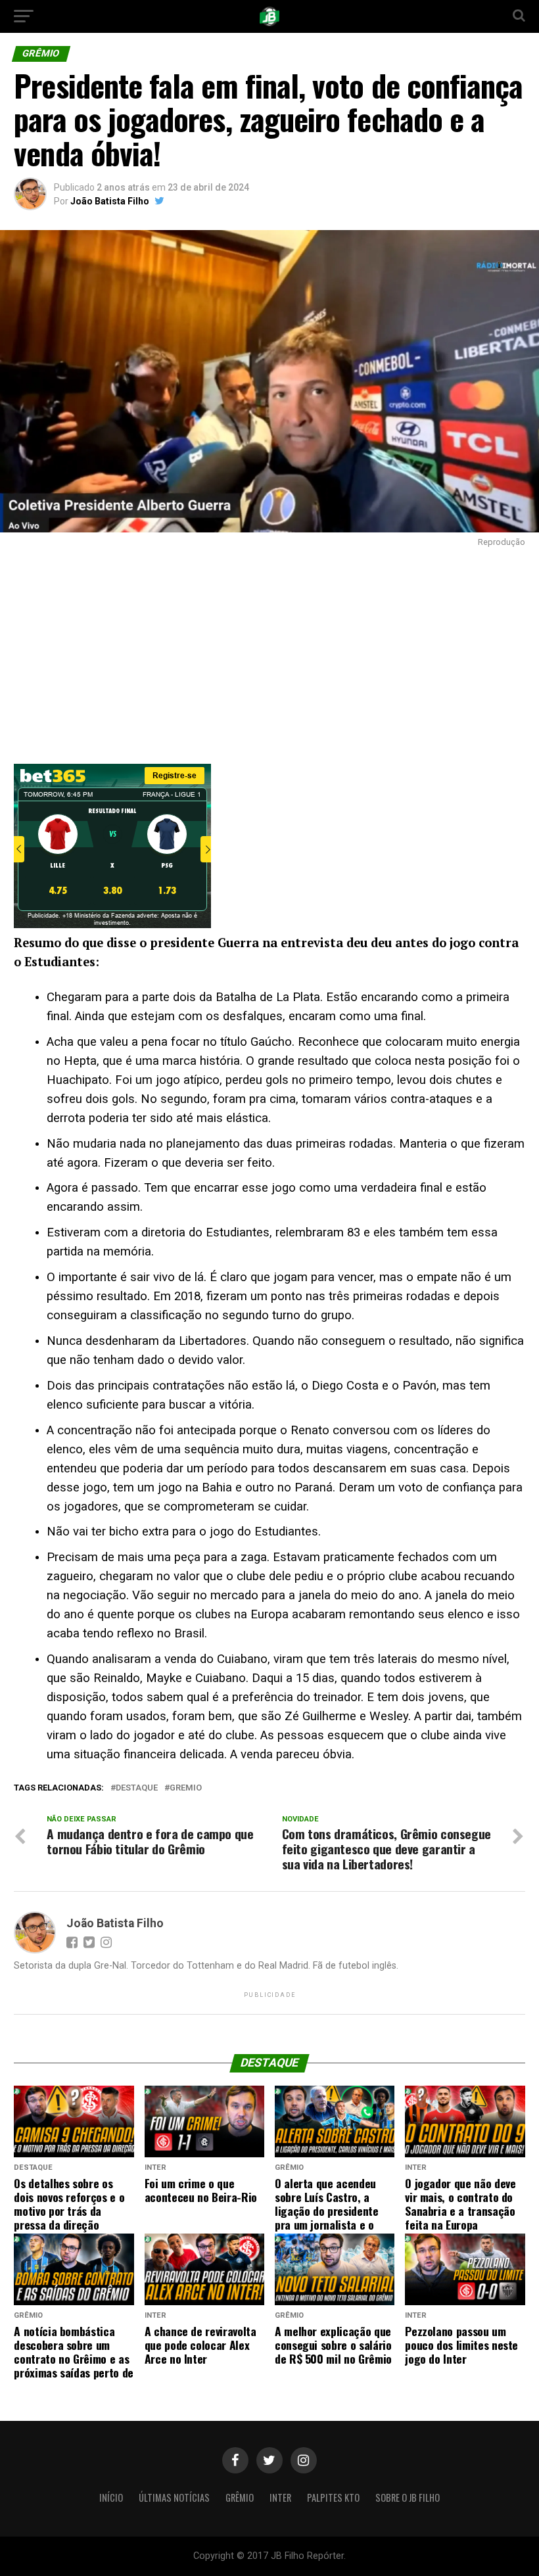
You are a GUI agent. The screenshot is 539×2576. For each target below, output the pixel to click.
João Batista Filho (110, 201)
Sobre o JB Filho (408, 2497)
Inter (280, 2497)
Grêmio (240, 2497)
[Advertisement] (269, 652)
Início (111, 2497)
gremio (186, 1788)
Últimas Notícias (174, 2497)
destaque (137, 1788)
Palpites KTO (333, 2497)
